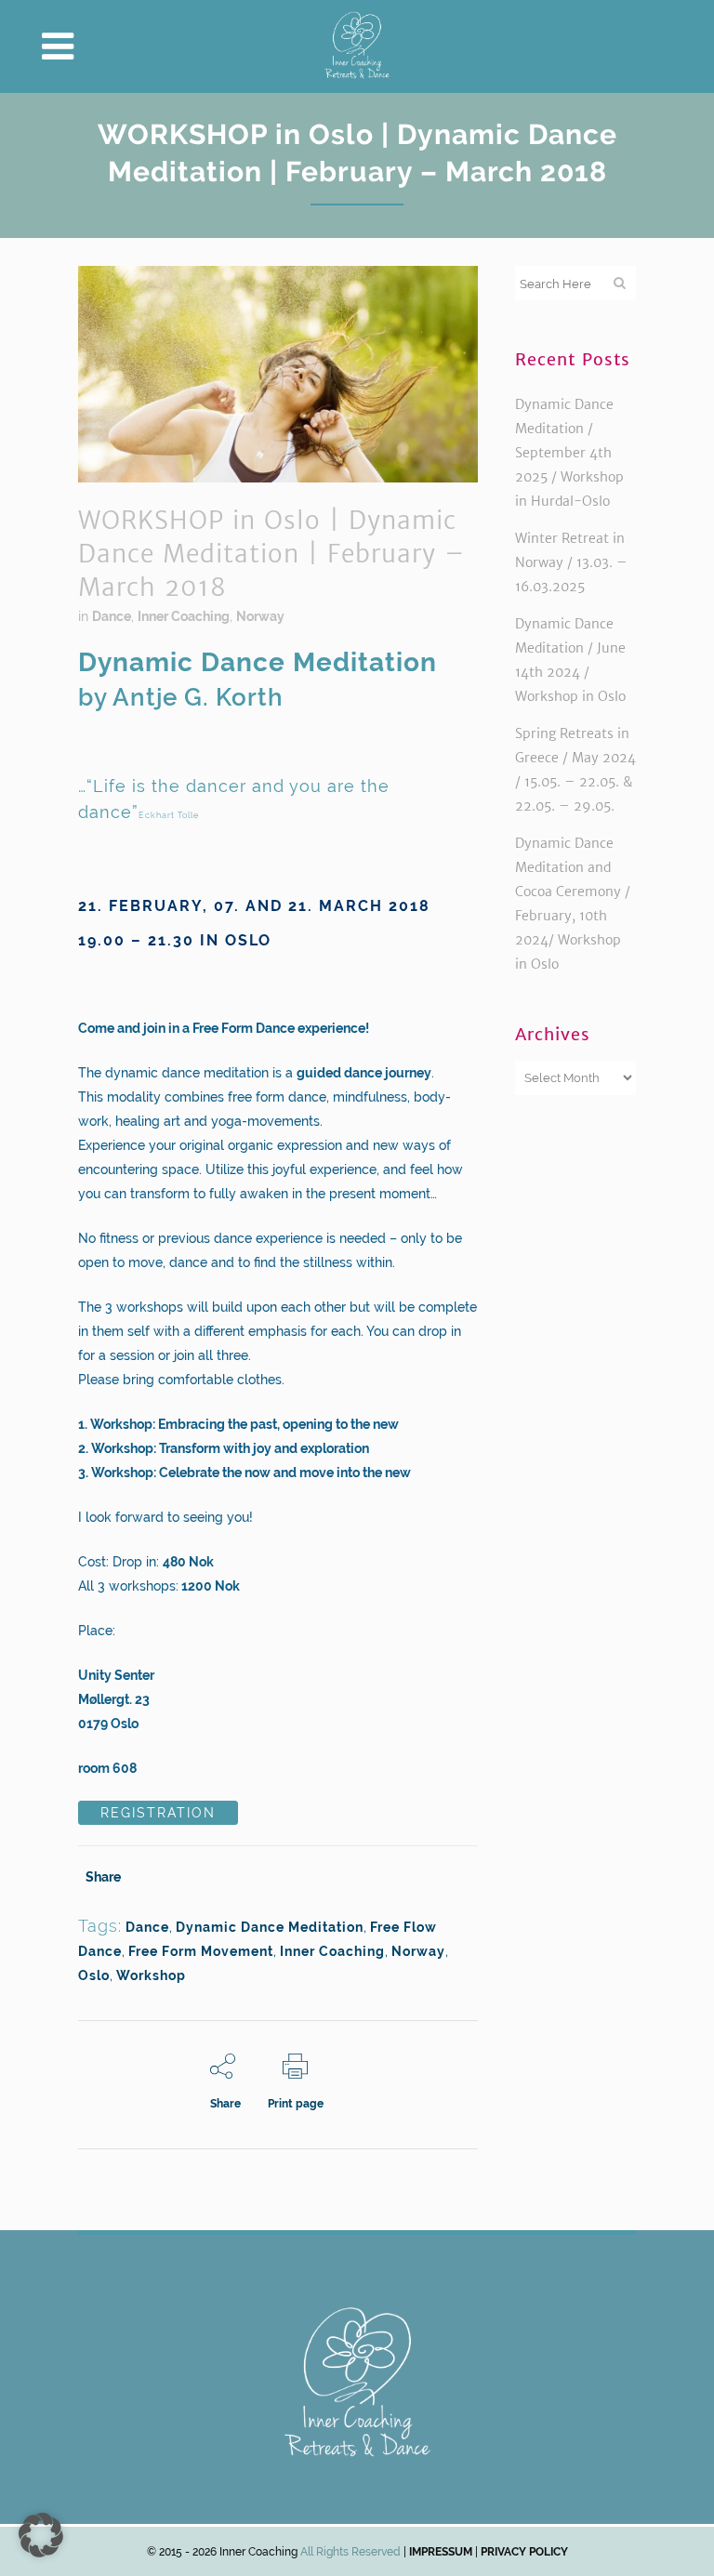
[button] (41, 2535)
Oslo (94, 1975)
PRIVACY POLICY (524, 2552)
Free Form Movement (201, 1951)
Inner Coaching (184, 616)
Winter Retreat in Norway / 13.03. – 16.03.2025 (571, 562)
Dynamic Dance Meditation (270, 1927)
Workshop (151, 1975)
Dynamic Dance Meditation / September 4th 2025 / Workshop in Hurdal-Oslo (569, 453)
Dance (112, 616)
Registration (158, 1813)
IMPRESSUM (439, 2552)
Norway (260, 616)
